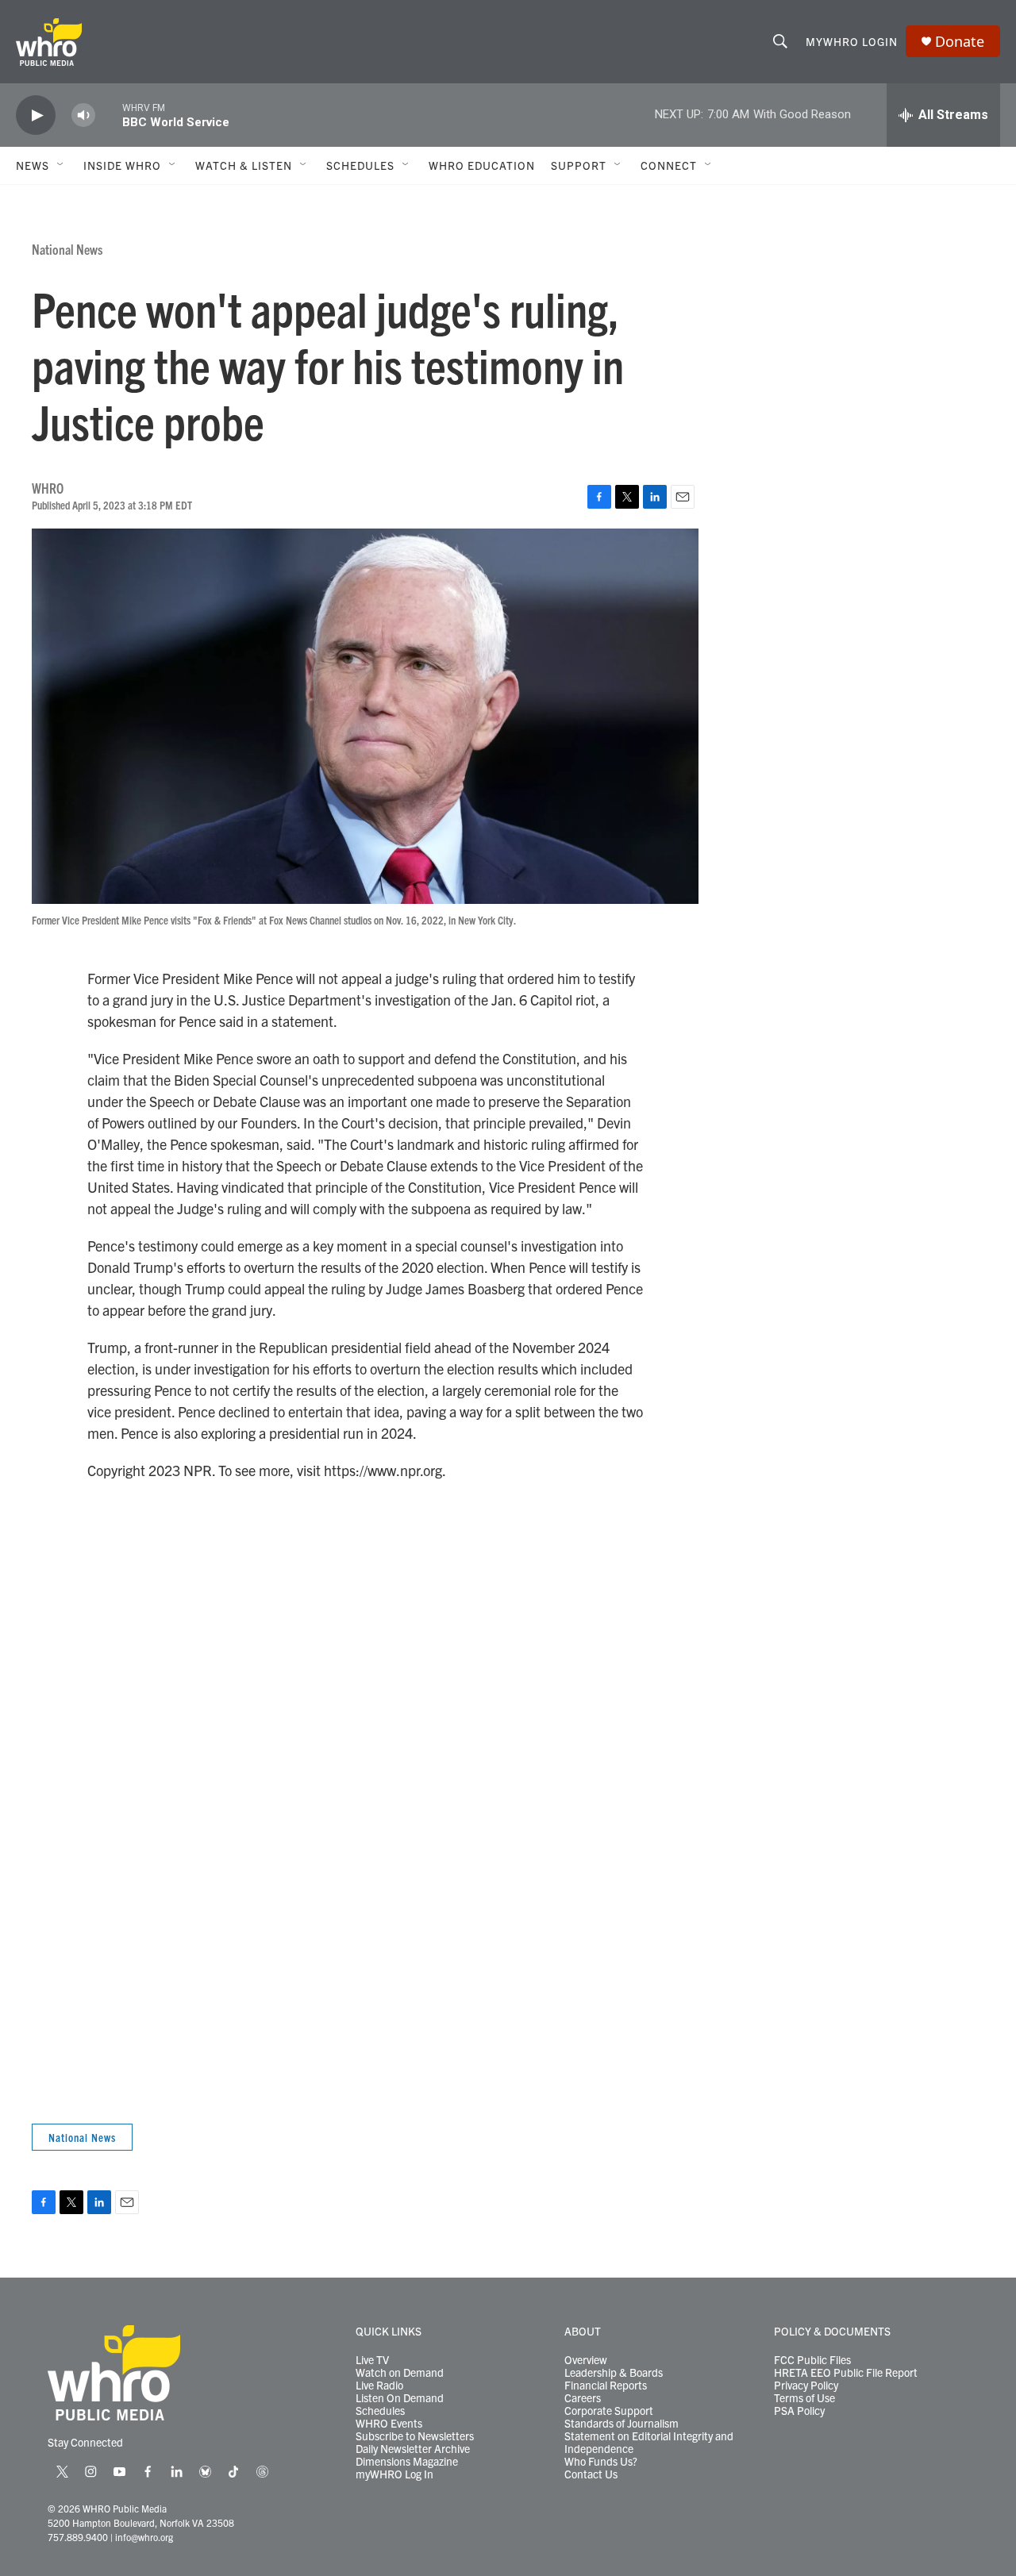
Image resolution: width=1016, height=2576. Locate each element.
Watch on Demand (400, 2373)
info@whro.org (144, 2537)
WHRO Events (389, 2424)
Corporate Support (609, 2411)
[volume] (83, 115)
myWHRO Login (852, 41)
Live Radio (379, 2386)
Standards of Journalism (622, 2424)
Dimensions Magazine (407, 2462)
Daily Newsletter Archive (413, 2449)
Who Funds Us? (601, 2462)
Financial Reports (606, 2386)
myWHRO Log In (394, 2474)
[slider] (109, 115)
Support (579, 165)
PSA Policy (799, 2411)
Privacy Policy (806, 2386)
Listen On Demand (400, 2398)
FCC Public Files (812, 2360)
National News (67, 249)
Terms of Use (804, 2398)
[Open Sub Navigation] (61, 165)
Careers (583, 2398)
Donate (960, 42)
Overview (586, 2360)
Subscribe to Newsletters (415, 2436)
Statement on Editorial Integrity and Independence (649, 2443)
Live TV (372, 2360)
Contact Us (591, 2474)
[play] (36, 115)
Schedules (380, 2411)
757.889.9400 (78, 2537)
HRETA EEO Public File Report (846, 2373)
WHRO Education (482, 165)
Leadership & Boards (614, 2373)
